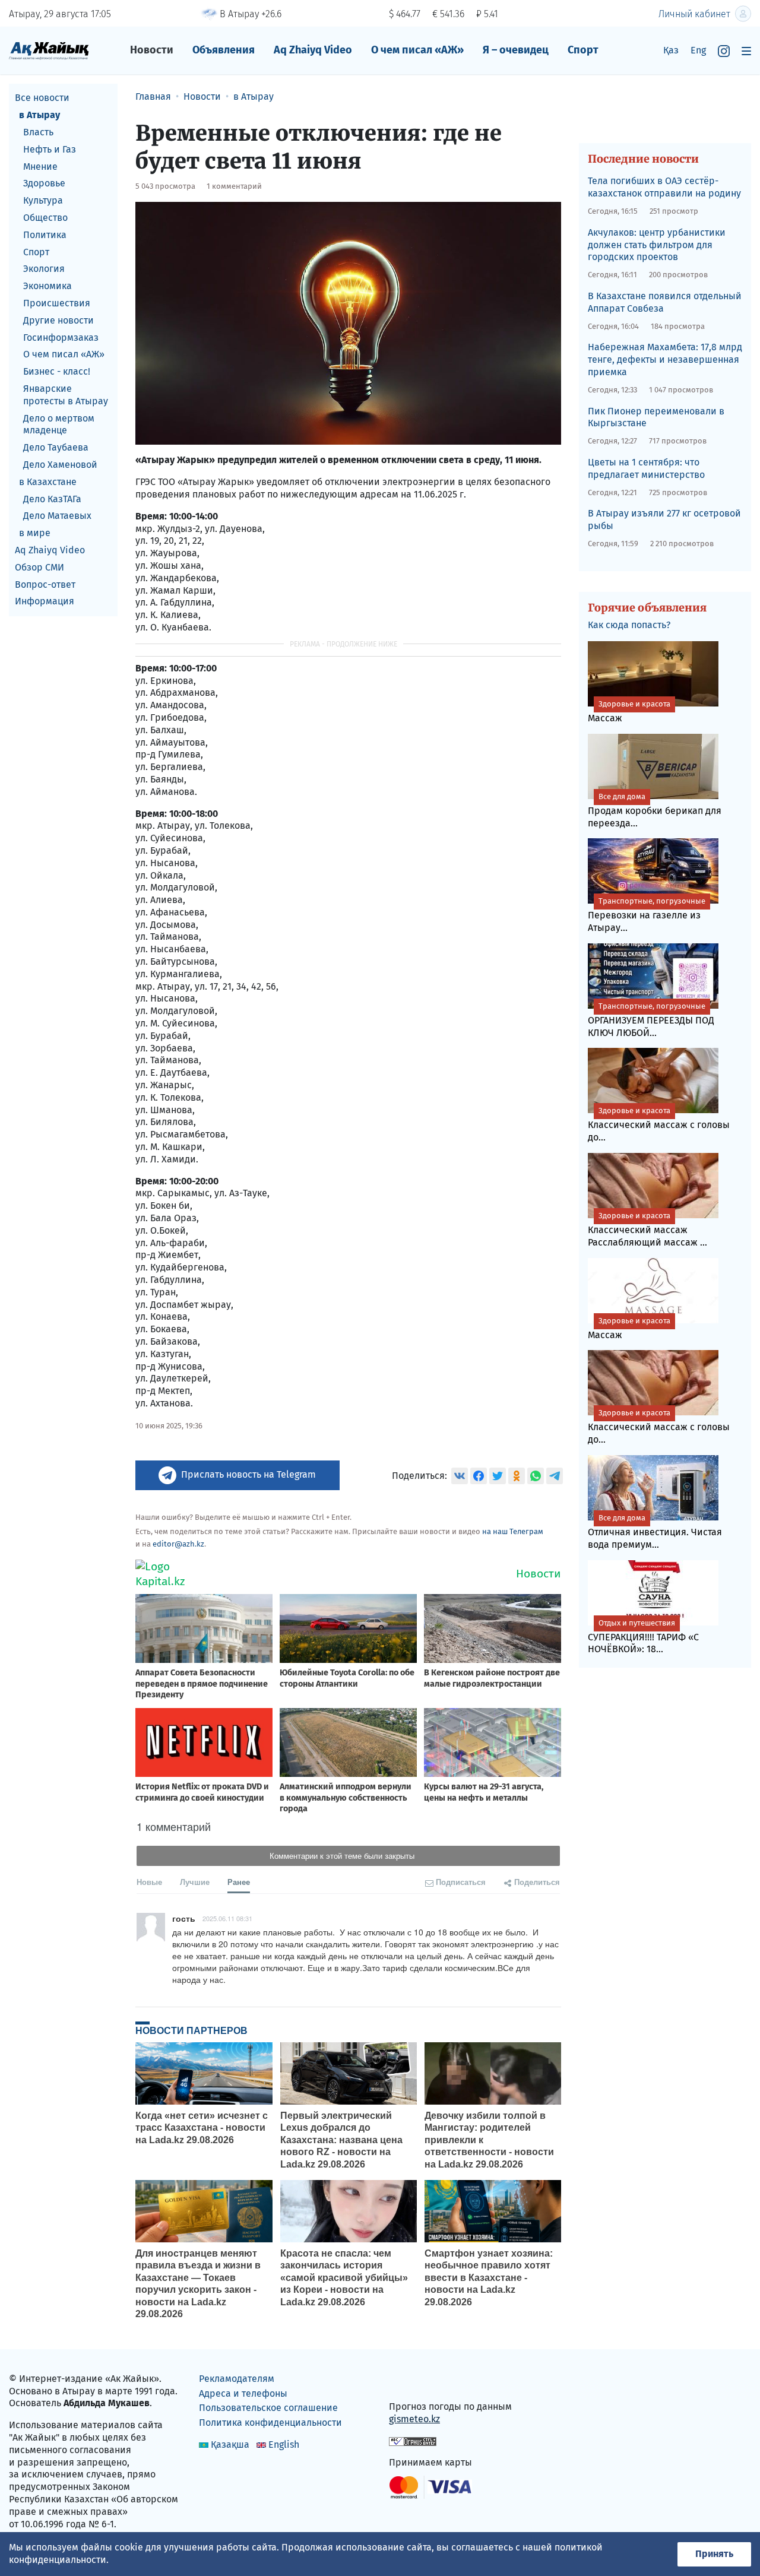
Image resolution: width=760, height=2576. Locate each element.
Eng (698, 50)
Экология (44, 269)
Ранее (239, 1882)
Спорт (583, 50)
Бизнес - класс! (57, 371)
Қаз (671, 50)
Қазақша (230, 2444)
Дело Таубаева (56, 447)
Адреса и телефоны (243, 2393)
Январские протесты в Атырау (66, 395)
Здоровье (44, 183)
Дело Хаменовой (60, 465)
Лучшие (195, 1882)
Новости (152, 50)
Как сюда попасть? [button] (629, 625)
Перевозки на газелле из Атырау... (647, 915)
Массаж (629, 712)
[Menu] (746, 51)
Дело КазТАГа (52, 498)
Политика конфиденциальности (270, 2423)
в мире (35, 533)
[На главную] (49, 50)
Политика (45, 234)
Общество (45, 218)
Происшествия (57, 303)
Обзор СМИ (39, 567)
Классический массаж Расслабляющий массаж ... (647, 1230)
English (284, 2444)
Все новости (42, 98)
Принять (714, 2554)
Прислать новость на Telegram (248, 1474)
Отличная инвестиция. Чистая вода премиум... (655, 1532)
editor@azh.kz (178, 1544)
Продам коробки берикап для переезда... (655, 810)
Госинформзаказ (61, 337)
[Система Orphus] (413, 2440)
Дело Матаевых (57, 516)
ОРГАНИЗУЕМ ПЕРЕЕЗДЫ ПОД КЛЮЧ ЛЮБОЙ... (651, 1020)
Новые (149, 1882)
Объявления (224, 50)
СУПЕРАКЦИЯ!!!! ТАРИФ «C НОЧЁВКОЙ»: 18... (643, 1637)
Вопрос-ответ (45, 584)
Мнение (40, 166)
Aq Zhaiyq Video (313, 50)
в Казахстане (48, 481)
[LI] (415, 2382)
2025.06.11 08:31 (227, 1918)
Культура (43, 200)
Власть (38, 132)
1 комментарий (234, 186)
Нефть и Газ (50, 149)
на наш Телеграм (513, 1531)
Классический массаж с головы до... (659, 1124)
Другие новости (58, 320)
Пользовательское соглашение (268, 2408)
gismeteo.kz (414, 2419)
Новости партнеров (191, 2030)
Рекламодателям (237, 2379)
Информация (45, 601)
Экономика (47, 286)
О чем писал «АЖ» (417, 50)
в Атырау (39, 115)
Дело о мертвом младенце (59, 424)
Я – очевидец (516, 50)
